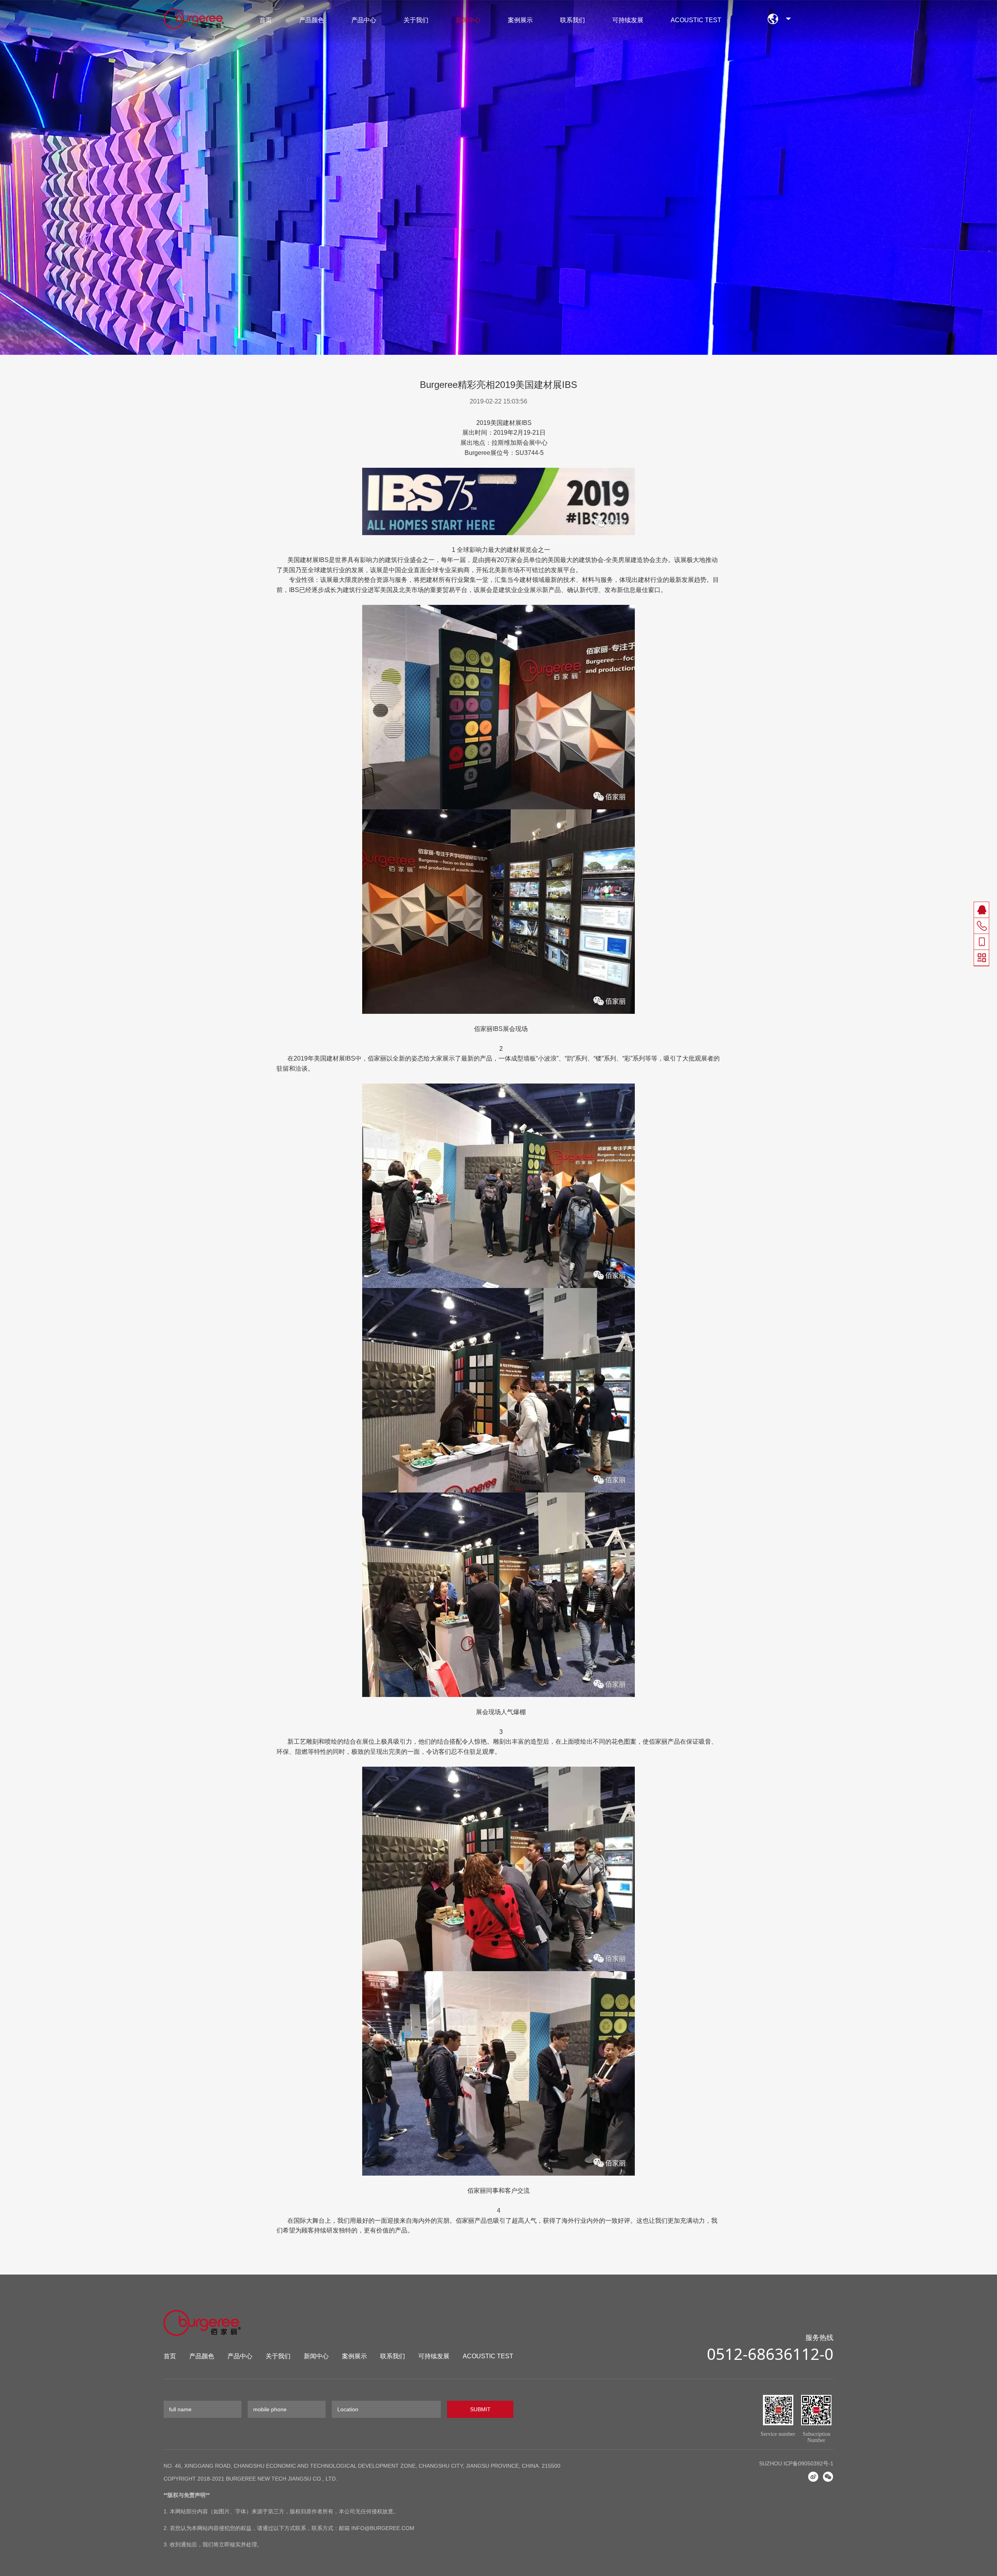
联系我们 (572, 20)
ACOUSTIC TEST (696, 20)
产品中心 (364, 20)
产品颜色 (312, 20)
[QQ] (982, 910)
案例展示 (520, 20)
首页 (266, 20)
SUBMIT (480, 2409)
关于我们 (416, 20)
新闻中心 (468, 20)
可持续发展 (628, 20)
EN (788, 21)
